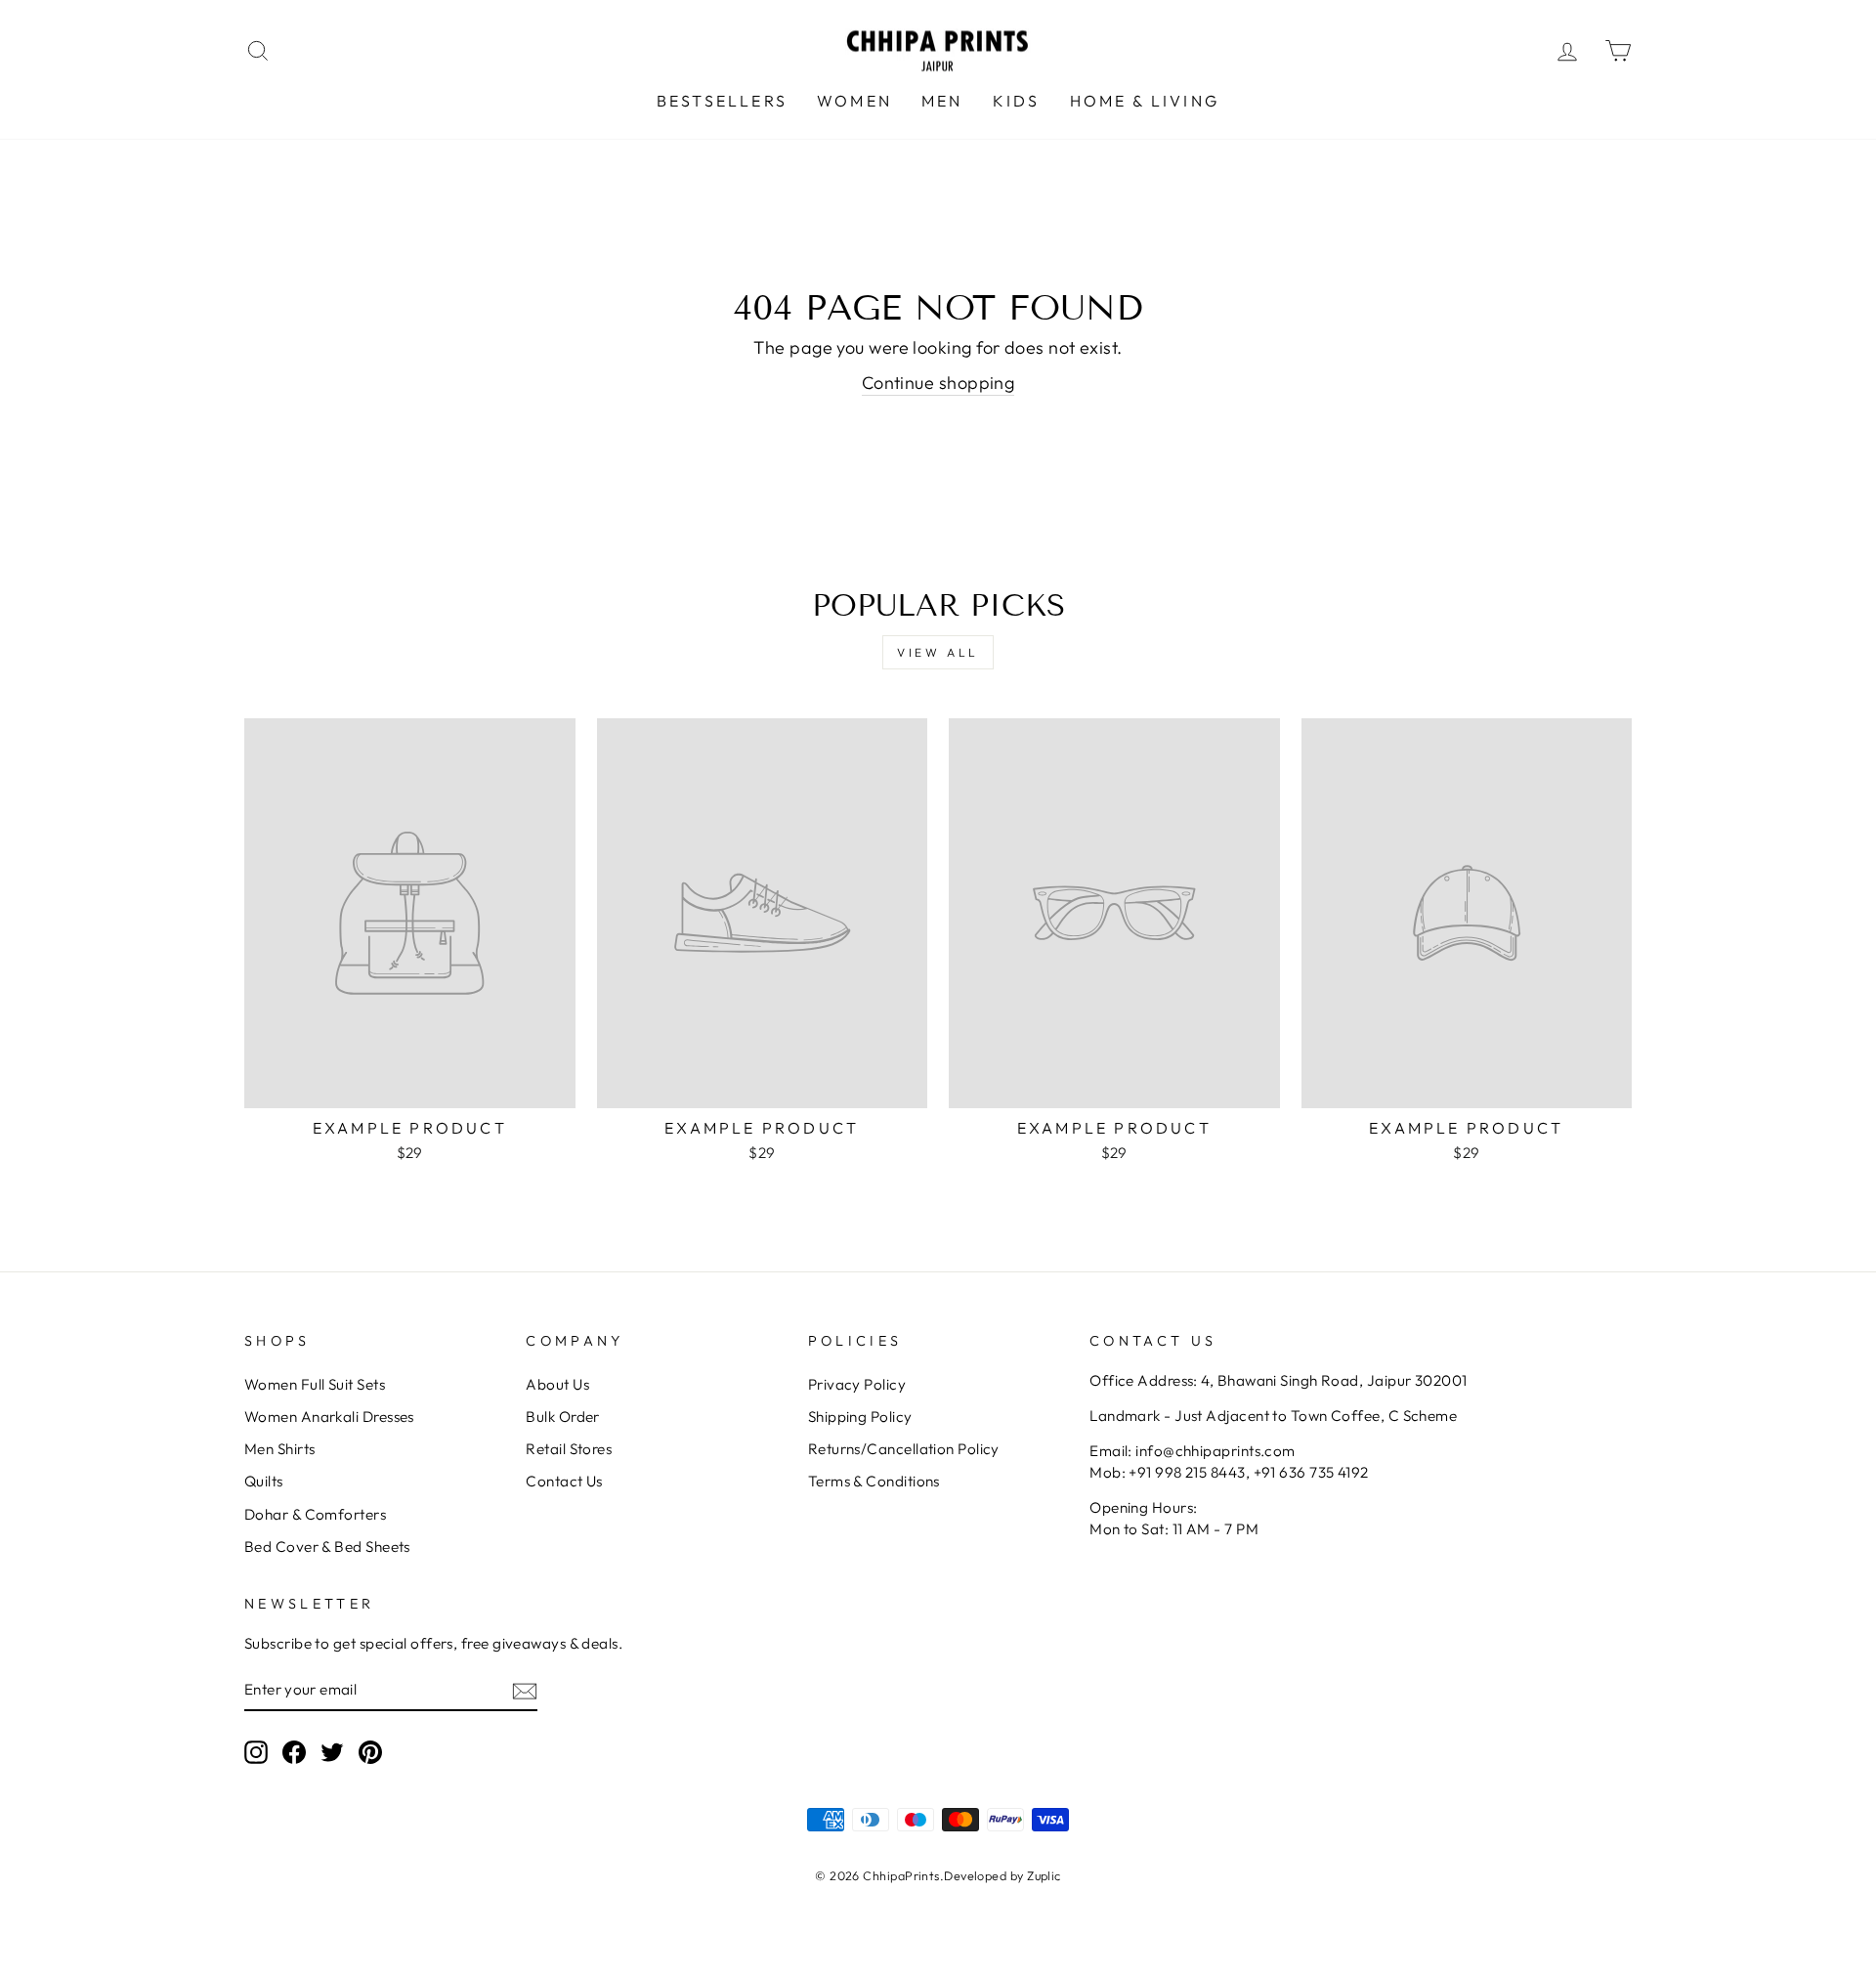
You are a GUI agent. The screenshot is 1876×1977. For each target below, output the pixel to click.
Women (854, 101)
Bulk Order (563, 1417)
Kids (1017, 101)
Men (942, 101)
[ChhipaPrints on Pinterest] (370, 1752)
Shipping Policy (860, 1417)
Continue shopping (938, 383)
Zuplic (1044, 1875)
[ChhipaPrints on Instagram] (256, 1752)
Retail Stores (569, 1449)
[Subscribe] (525, 1690)
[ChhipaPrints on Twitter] (332, 1752)
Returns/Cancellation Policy (904, 1449)
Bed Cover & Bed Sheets (327, 1547)
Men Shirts (280, 1449)
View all (938, 652)
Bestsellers (722, 101)
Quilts (264, 1481)
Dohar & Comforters (315, 1514)
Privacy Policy (857, 1384)
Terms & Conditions (874, 1481)
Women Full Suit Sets (315, 1384)
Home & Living (1145, 101)
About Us (557, 1384)
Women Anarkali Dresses (329, 1417)
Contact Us (564, 1481)
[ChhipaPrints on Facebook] (294, 1752)
